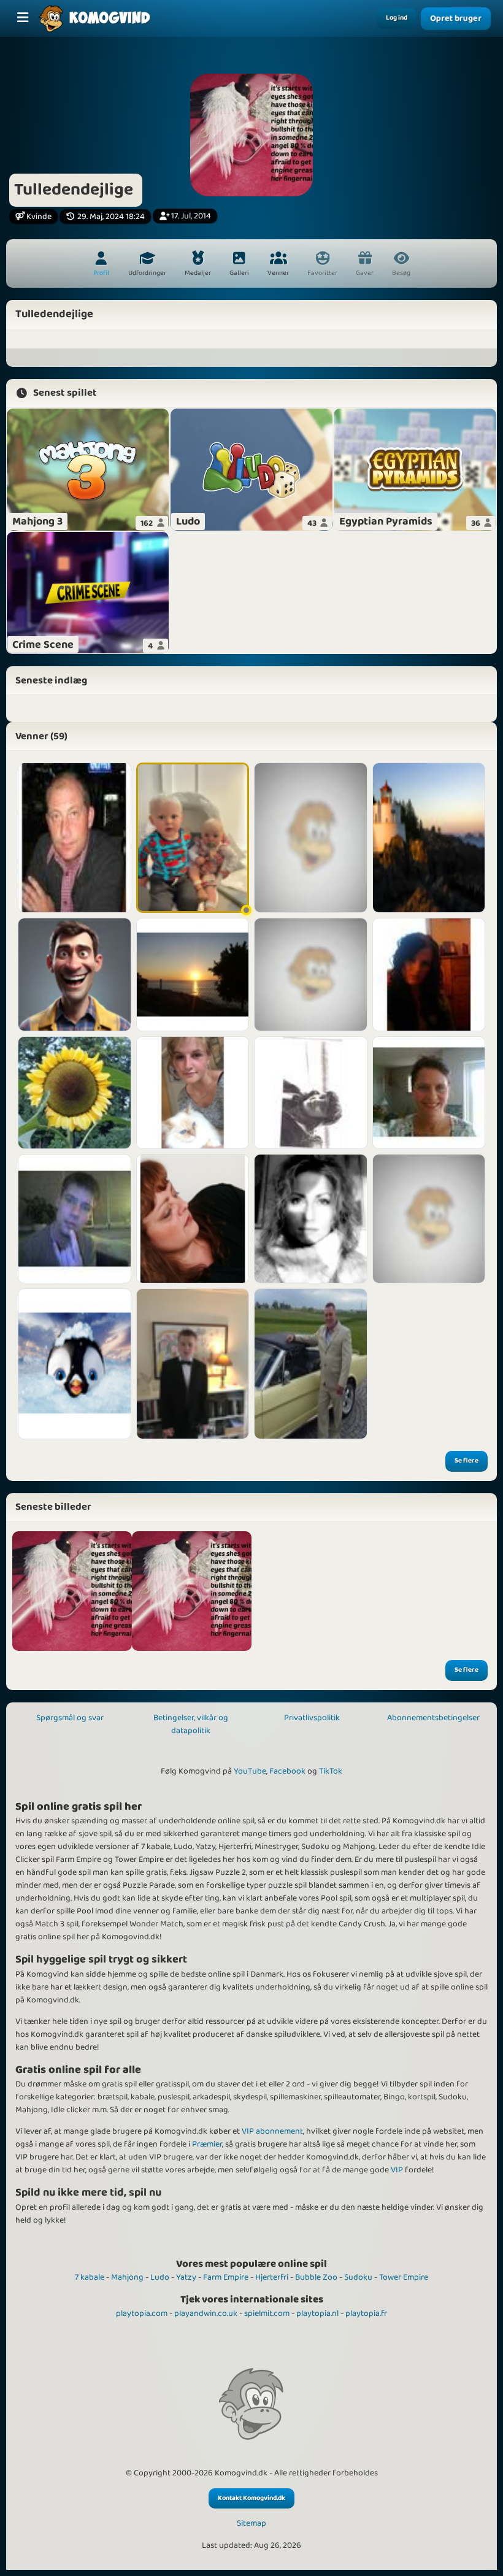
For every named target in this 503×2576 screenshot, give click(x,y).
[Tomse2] (75, 838)
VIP (397, 2170)
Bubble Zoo (316, 2277)
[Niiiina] (429, 975)
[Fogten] (193, 1093)
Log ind (397, 18)
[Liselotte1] (193, 838)
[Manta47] (429, 1219)
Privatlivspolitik (312, 1718)
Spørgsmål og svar (70, 1718)
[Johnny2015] (311, 1364)
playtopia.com (142, 2313)
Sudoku (358, 2277)
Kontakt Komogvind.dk (251, 2498)
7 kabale (90, 2277)
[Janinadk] (429, 838)
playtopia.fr (366, 2313)
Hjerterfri (272, 2277)
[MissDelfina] (311, 838)
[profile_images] (72, 1591)
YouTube (250, 1771)
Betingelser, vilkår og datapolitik (191, 1724)
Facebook (287, 1771)
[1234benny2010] (193, 975)
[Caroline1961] (429, 1093)
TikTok (331, 1771)
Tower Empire (404, 2277)
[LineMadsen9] (75, 1364)
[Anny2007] (75, 1093)
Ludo (160, 2277)
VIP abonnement (272, 2131)
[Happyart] (193, 1219)
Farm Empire (226, 2277)
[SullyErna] (311, 1219)
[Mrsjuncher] (311, 975)
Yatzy (186, 2277)
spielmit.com (267, 2313)
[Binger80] (75, 1219)
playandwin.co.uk (206, 2313)
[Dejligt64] (311, 1093)
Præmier (207, 2144)
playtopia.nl (317, 2313)
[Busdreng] (75, 975)
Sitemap (251, 2524)
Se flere (467, 1461)
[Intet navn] (192, 1591)
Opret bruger (456, 19)
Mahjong (127, 2277)
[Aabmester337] (193, 1364)
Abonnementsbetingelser (433, 1718)
